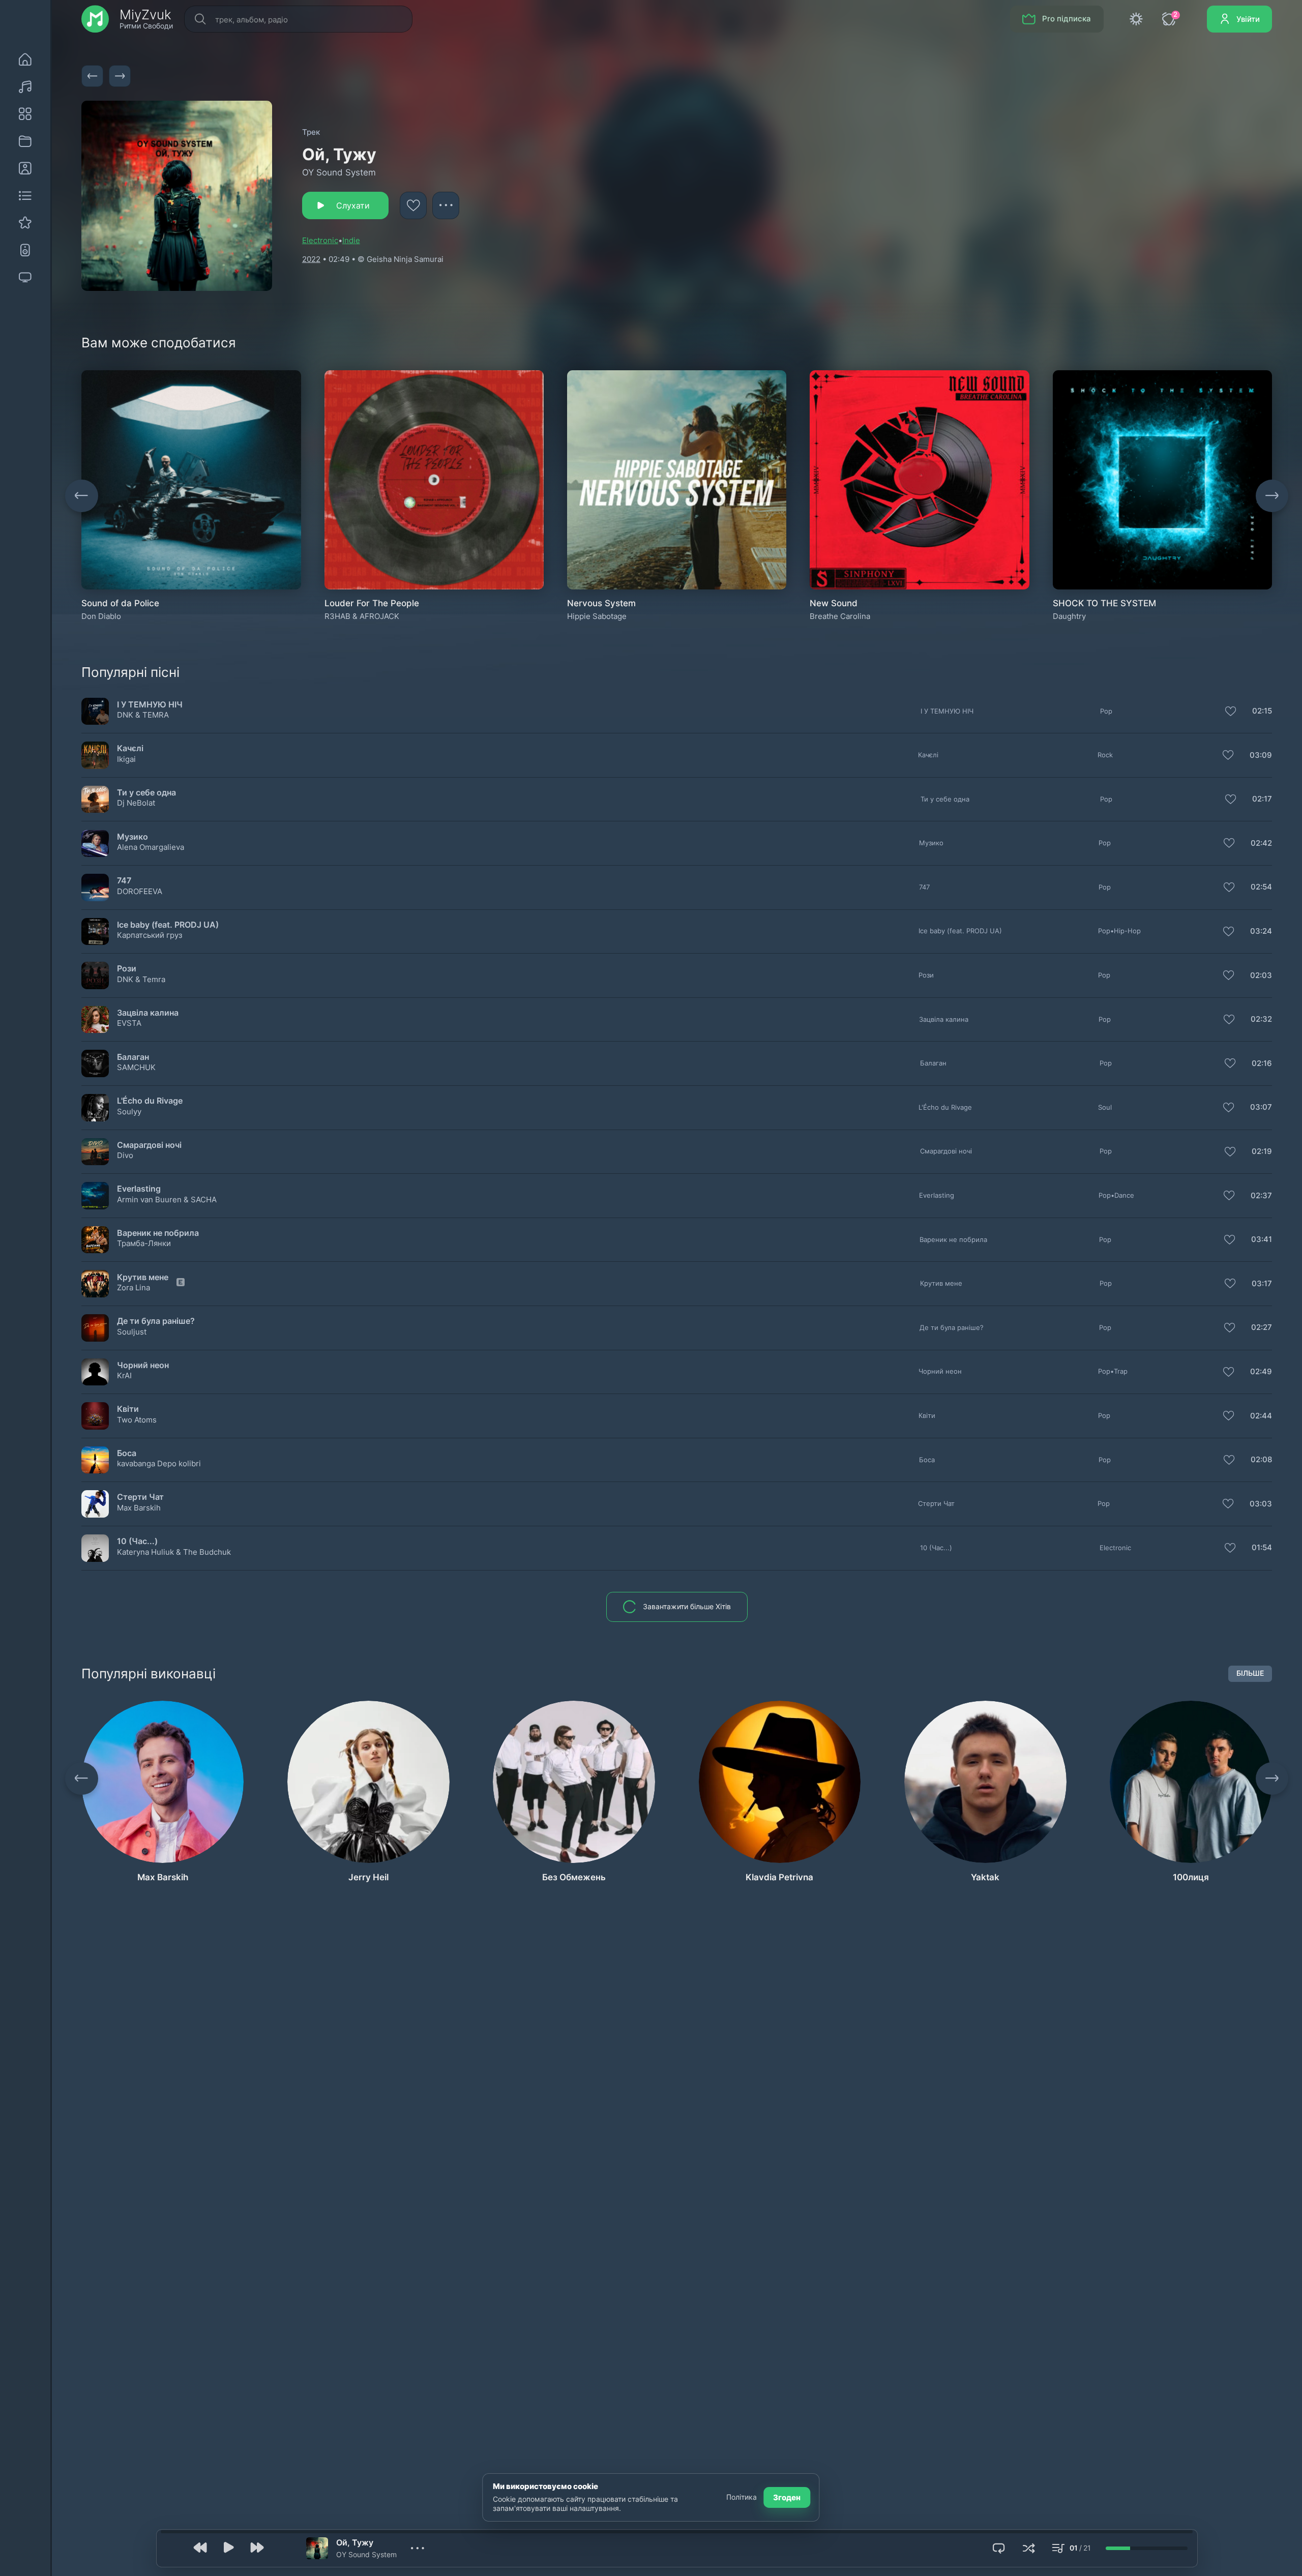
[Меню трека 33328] (1261, 1328)
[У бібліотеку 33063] (1229, 888)
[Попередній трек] (92, 76)
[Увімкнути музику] (229, 2548)
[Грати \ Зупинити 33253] (95, 1284)
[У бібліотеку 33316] (1229, 1461)
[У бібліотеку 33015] (1228, 1504)
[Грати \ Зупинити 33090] (95, 1108)
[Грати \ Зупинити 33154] (95, 931)
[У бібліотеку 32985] (1229, 1373)
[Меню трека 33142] (1261, 975)
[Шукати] (199, 19)
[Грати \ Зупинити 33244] (95, 1020)
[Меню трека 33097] (1261, 1548)
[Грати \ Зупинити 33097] (95, 1548)
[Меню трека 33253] (1261, 1284)
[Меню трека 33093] (1261, 800)
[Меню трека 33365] (1261, 844)
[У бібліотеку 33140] (1228, 756)
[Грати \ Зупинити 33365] (95, 843)
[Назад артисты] (81, 1779)
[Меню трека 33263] (1261, 1063)
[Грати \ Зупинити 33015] (95, 1504)
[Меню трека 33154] (1261, 932)
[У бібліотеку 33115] (1230, 1240)
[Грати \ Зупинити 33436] (95, 711)
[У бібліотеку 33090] (1229, 1108)
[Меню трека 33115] (1261, 1240)
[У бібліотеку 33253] (1230, 1284)
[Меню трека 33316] (1261, 1460)
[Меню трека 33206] (1261, 1196)
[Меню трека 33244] (1261, 1020)
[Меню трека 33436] (1261, 712)
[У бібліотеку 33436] (1231, 712)
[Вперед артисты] (1272, 1779)
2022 (311, 259)
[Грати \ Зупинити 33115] (95, 1240)
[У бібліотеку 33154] (1229, 932)
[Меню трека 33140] (1261, 755)
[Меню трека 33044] (1261, 1152)
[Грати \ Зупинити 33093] (95, 800)
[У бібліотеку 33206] (1229, 1196)
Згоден (787, 2497)
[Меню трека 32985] (1261, 1372)
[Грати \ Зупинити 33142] (95, 975)
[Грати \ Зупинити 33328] (95, 1328)
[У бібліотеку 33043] (1229, 1416)
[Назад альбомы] (81, 496)
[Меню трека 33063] (1261, 887)
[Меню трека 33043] (1261, 1416)
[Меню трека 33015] (1261, 1504)
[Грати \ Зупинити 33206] (95, 1196)
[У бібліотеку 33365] (1229, 844)
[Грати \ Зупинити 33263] (95, 1063)
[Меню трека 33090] (1261, 1108)
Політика (742, 2497)
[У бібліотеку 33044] (1230, 1152)
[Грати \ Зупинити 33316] (95, 1460)
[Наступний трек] (120, 76)
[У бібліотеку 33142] (1229, 976)
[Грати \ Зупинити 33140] (95, 755)
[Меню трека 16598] (446, 205)
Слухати (353, 205)
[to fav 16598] (413, 205)
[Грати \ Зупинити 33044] (95, 1151)
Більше (1250, 1673)
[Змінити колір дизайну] (1136, 19)
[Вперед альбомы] (1272, 496)
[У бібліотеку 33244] (1229, 1020)
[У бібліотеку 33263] (1230, 1064)
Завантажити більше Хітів (687, 1607)
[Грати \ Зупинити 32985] (95, 1372)
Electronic (320, 240)
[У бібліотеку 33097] (1230, 1549)
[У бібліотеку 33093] (1231, 800)
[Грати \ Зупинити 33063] (95, 887)
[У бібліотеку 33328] (1230, 1328)
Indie (351, 240)
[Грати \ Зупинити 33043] (95, 1416)
